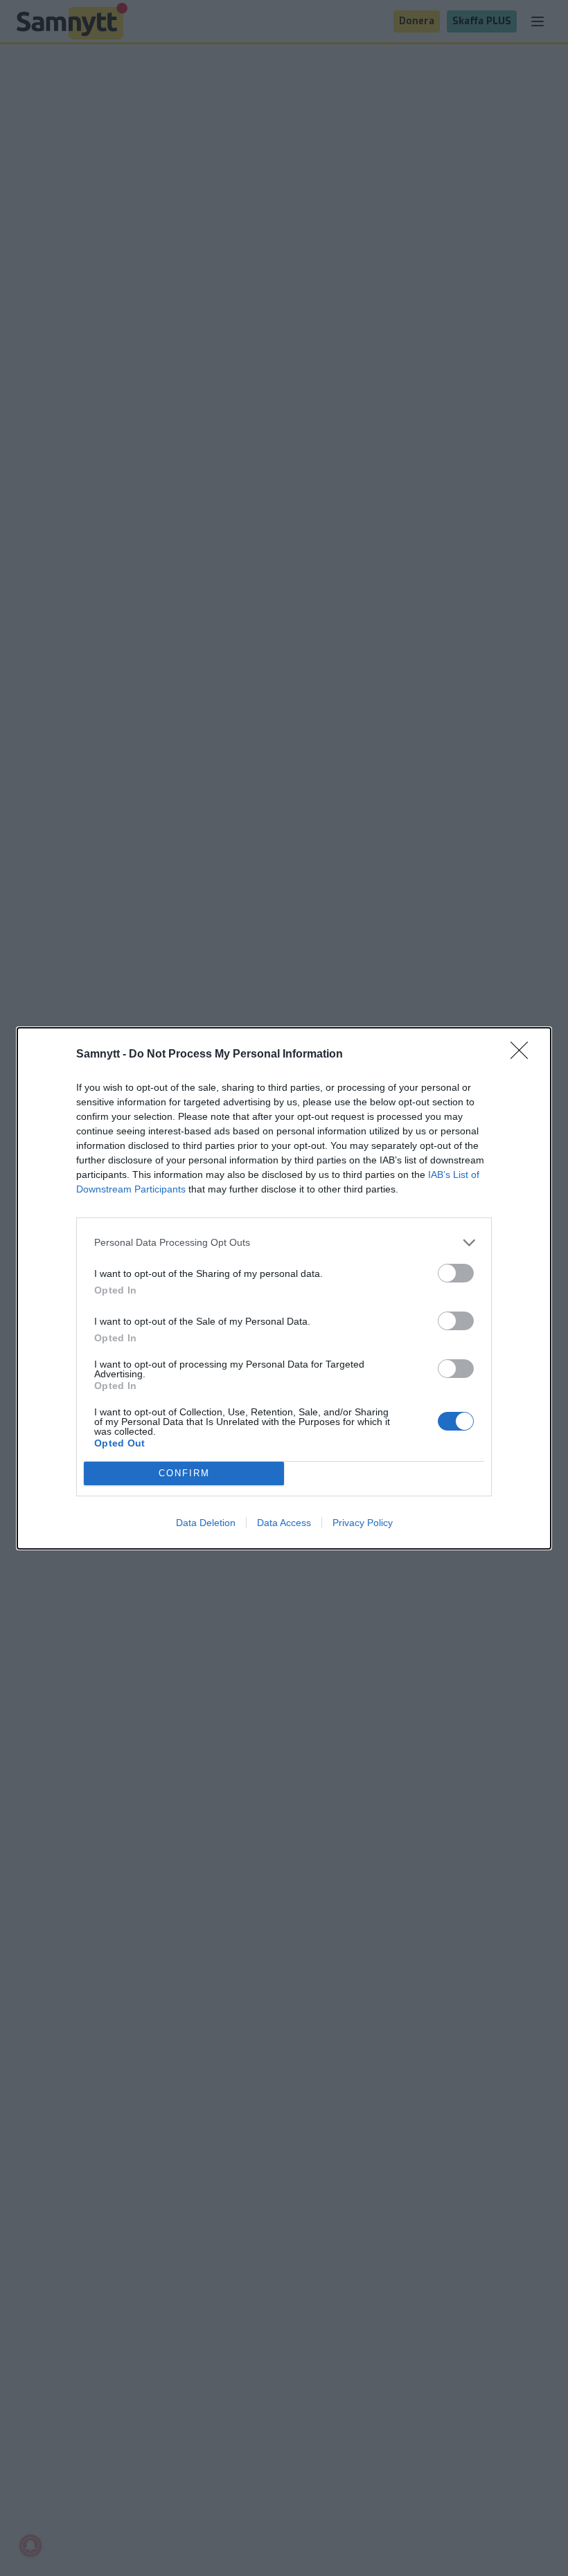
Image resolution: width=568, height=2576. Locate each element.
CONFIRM (184, 1473)
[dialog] (284, 1288)
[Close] (524, 1055)
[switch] (456, 1273)
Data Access (284, 1523)
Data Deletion (206, 1523)
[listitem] (284, 1243)
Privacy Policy (363, 1523)
